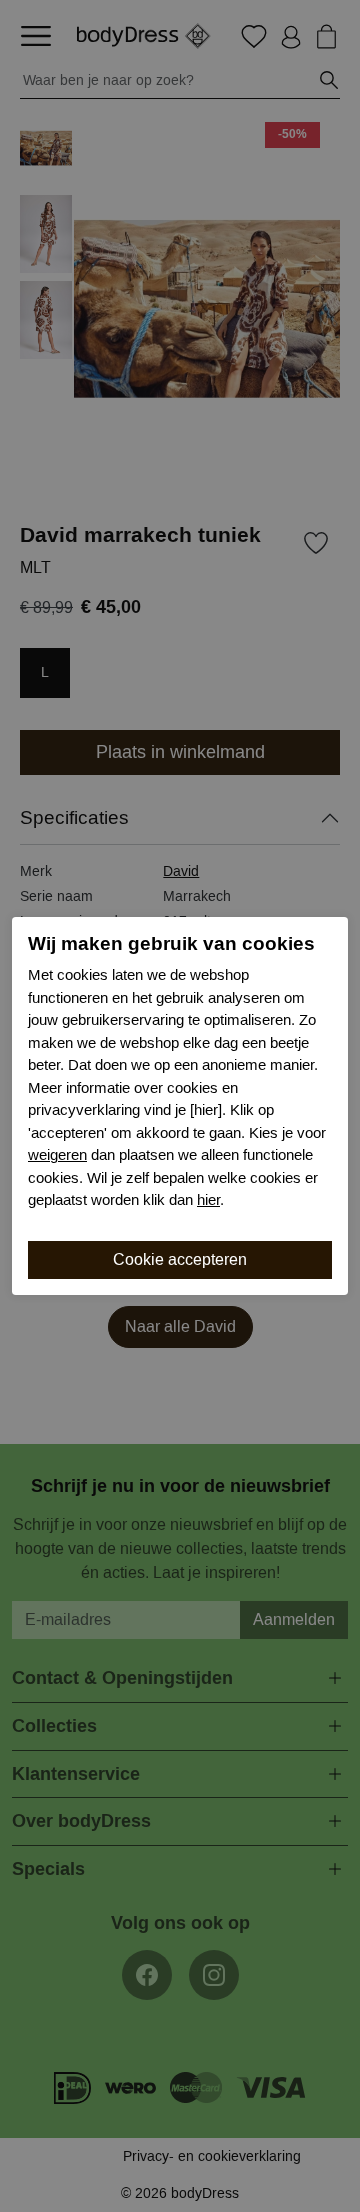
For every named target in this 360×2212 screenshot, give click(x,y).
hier (208, 1200)
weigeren (57, 1155)
